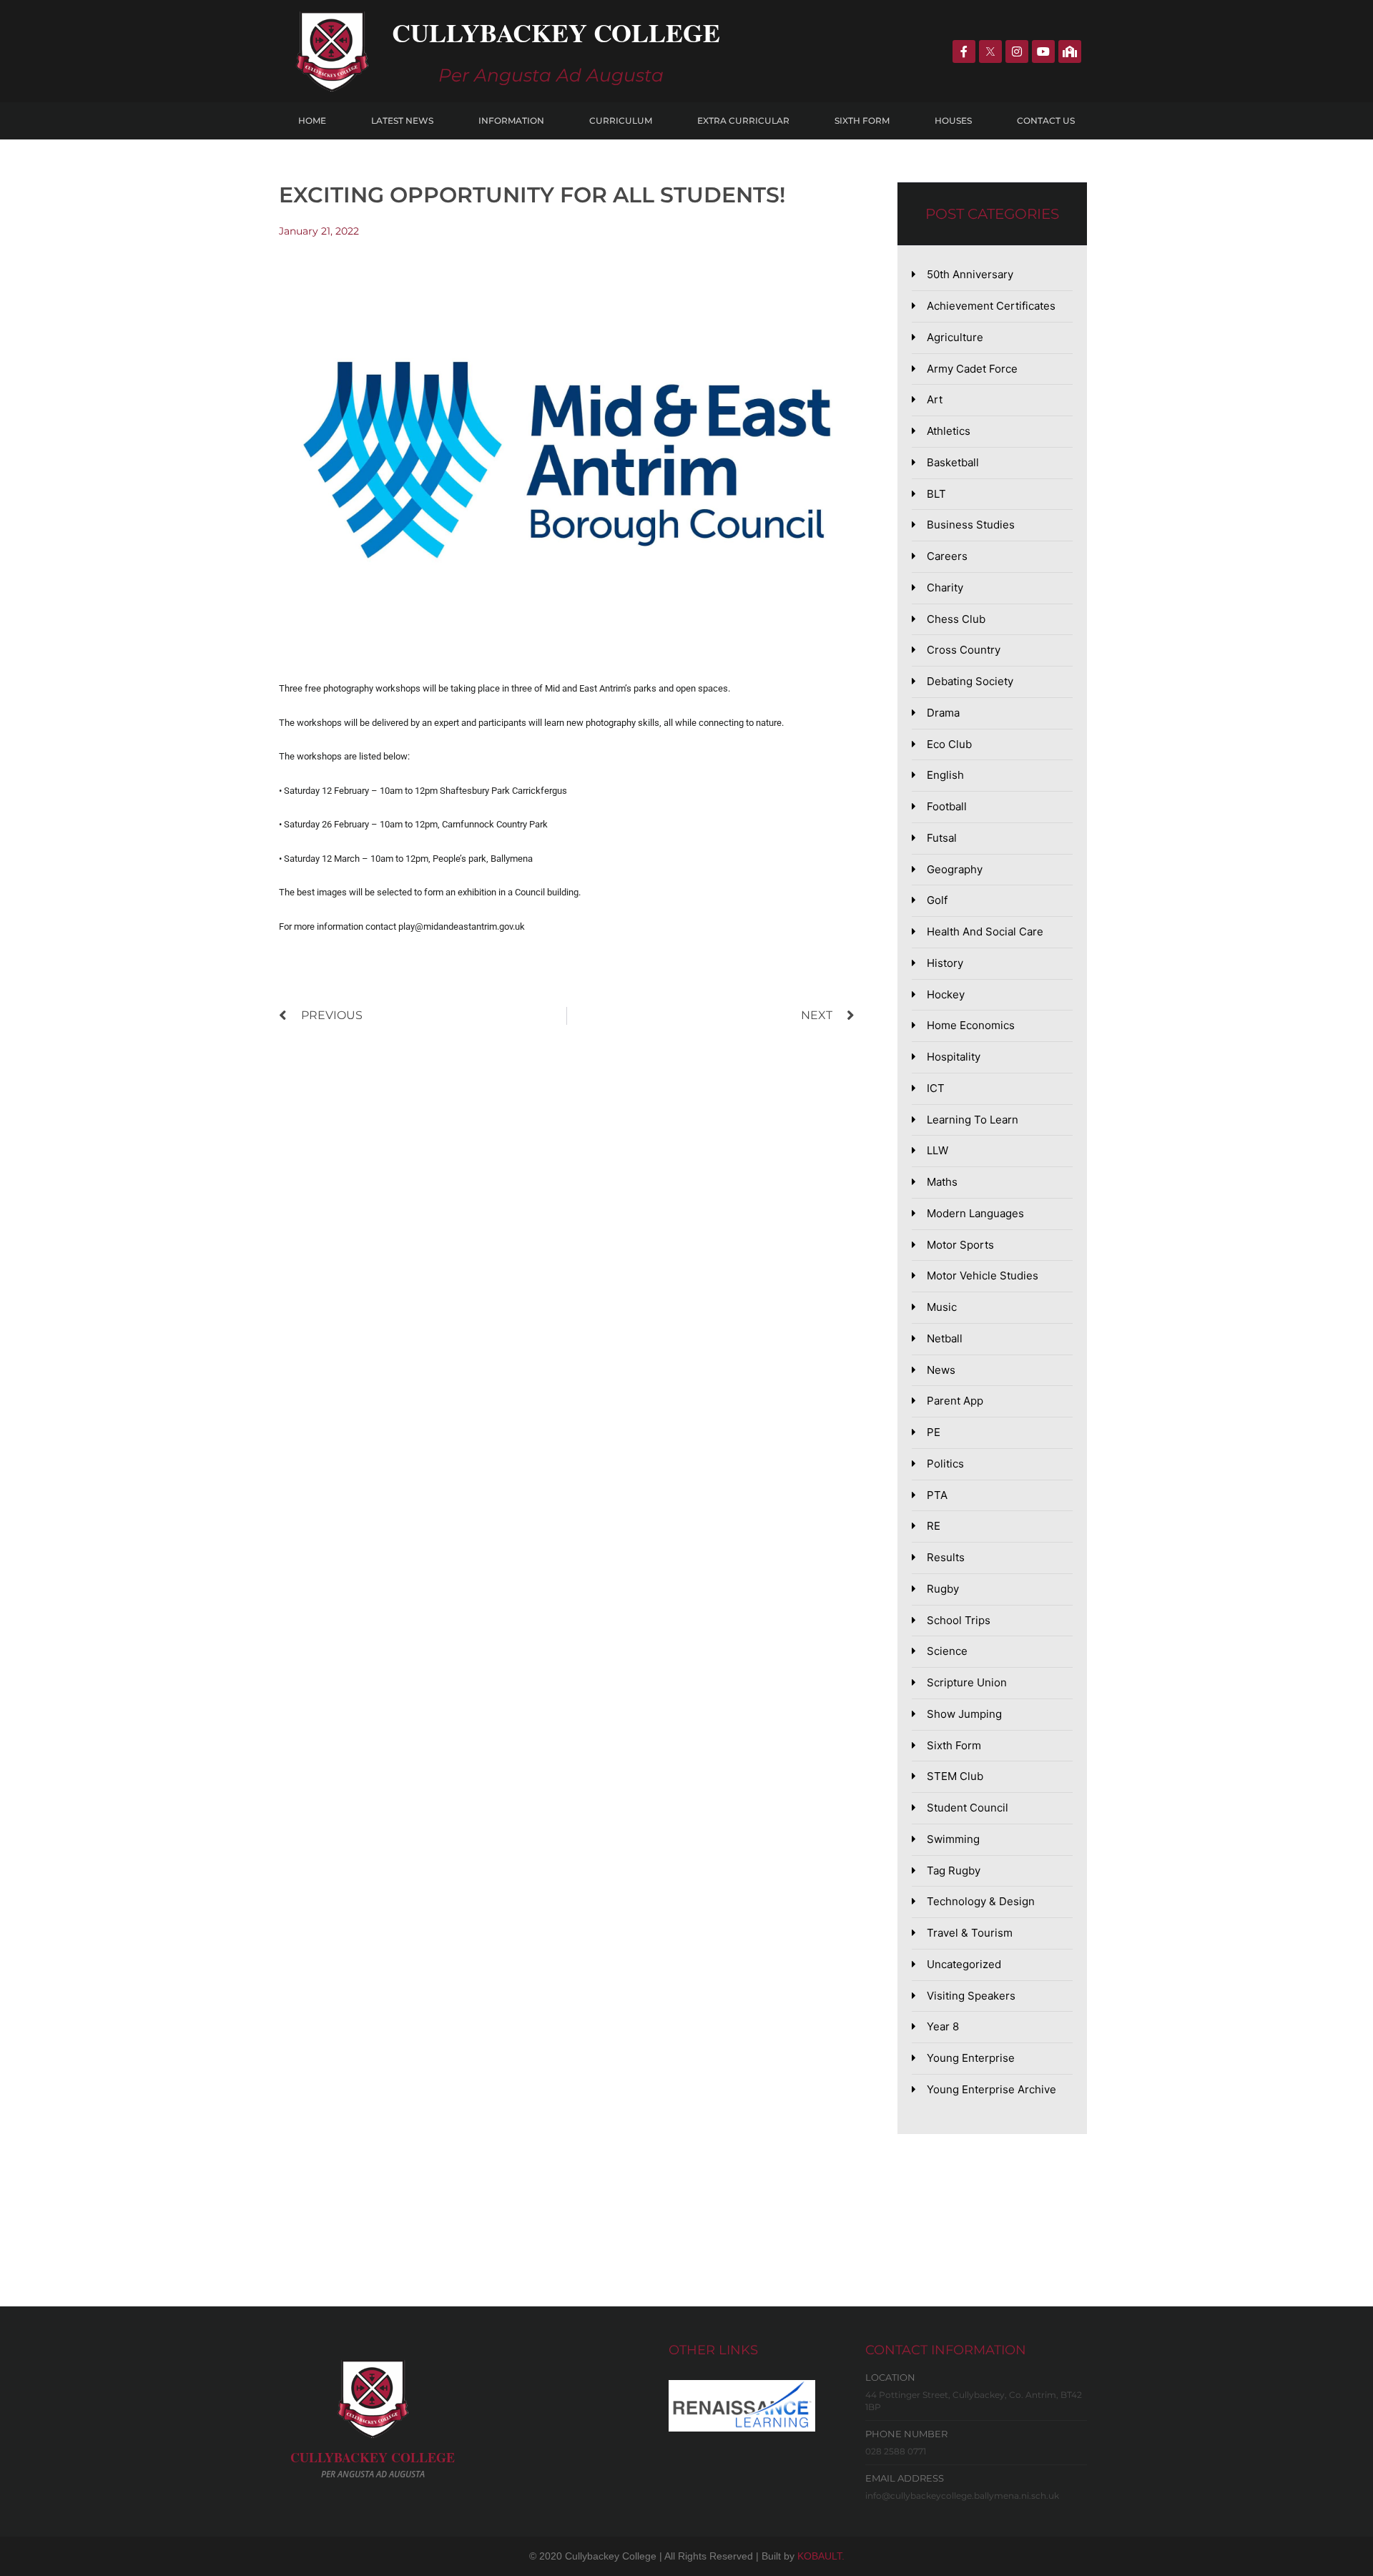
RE (934, 1526)
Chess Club (956, 619)
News (941, 1370)
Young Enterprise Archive (991, 2089)
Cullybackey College (556, 32)
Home (312, 121)
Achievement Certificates (991, 306)
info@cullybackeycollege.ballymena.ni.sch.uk (962, 2496)
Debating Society (970, 681)
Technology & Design (981, 1901)
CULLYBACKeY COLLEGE (373, 2457)
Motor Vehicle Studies (983, 1275)
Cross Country (964, 650)
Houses (953, 121)
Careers (947, 556)
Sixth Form (862, 121)
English (945, 775)
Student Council (968, 1808)
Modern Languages (975, 1213)
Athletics (949, 431)
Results (946, 1557)
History (945, 963)
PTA (937, 1495)
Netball (945, 1338)
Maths (942, 1182)
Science (947, 1651)
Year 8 (943, 2026)
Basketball (953, 462)
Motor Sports (960, 1245)
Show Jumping (964, 1714)
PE (934, 1432)
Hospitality (954, 1057)
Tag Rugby (954, 1870)
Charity (945, 588)
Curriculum (621, 121)
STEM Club (955, 1776)
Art (935, 399)
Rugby (943, 1589)
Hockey (946, 994)
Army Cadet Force (972, 369)
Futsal (942, 838)
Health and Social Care (985, 931)
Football (947, 806)
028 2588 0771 (896, 2451)
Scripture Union (967, 1682)
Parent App (955, 1401)
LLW (938, 1150)
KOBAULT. (821, 2556)
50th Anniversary (970, 274)
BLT (936, 494)
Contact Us (1046, 121)
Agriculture (955, 337)
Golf (937, 900)
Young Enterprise (971, 2058)
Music (942, 1307)
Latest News (402, 121)
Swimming (953, 1839)
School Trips (959, 1620)
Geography (955, 869)
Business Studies (971, 525)
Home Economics (971, 1025)
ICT (936, 1088)
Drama (943, 713)
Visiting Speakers (971, 1996)
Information (511, 121)
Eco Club (949, 744)
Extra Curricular (743, 121)
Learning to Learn (973, 1120)
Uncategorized (964, 1964)
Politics (945, 1464)
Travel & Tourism (970, 1933)
